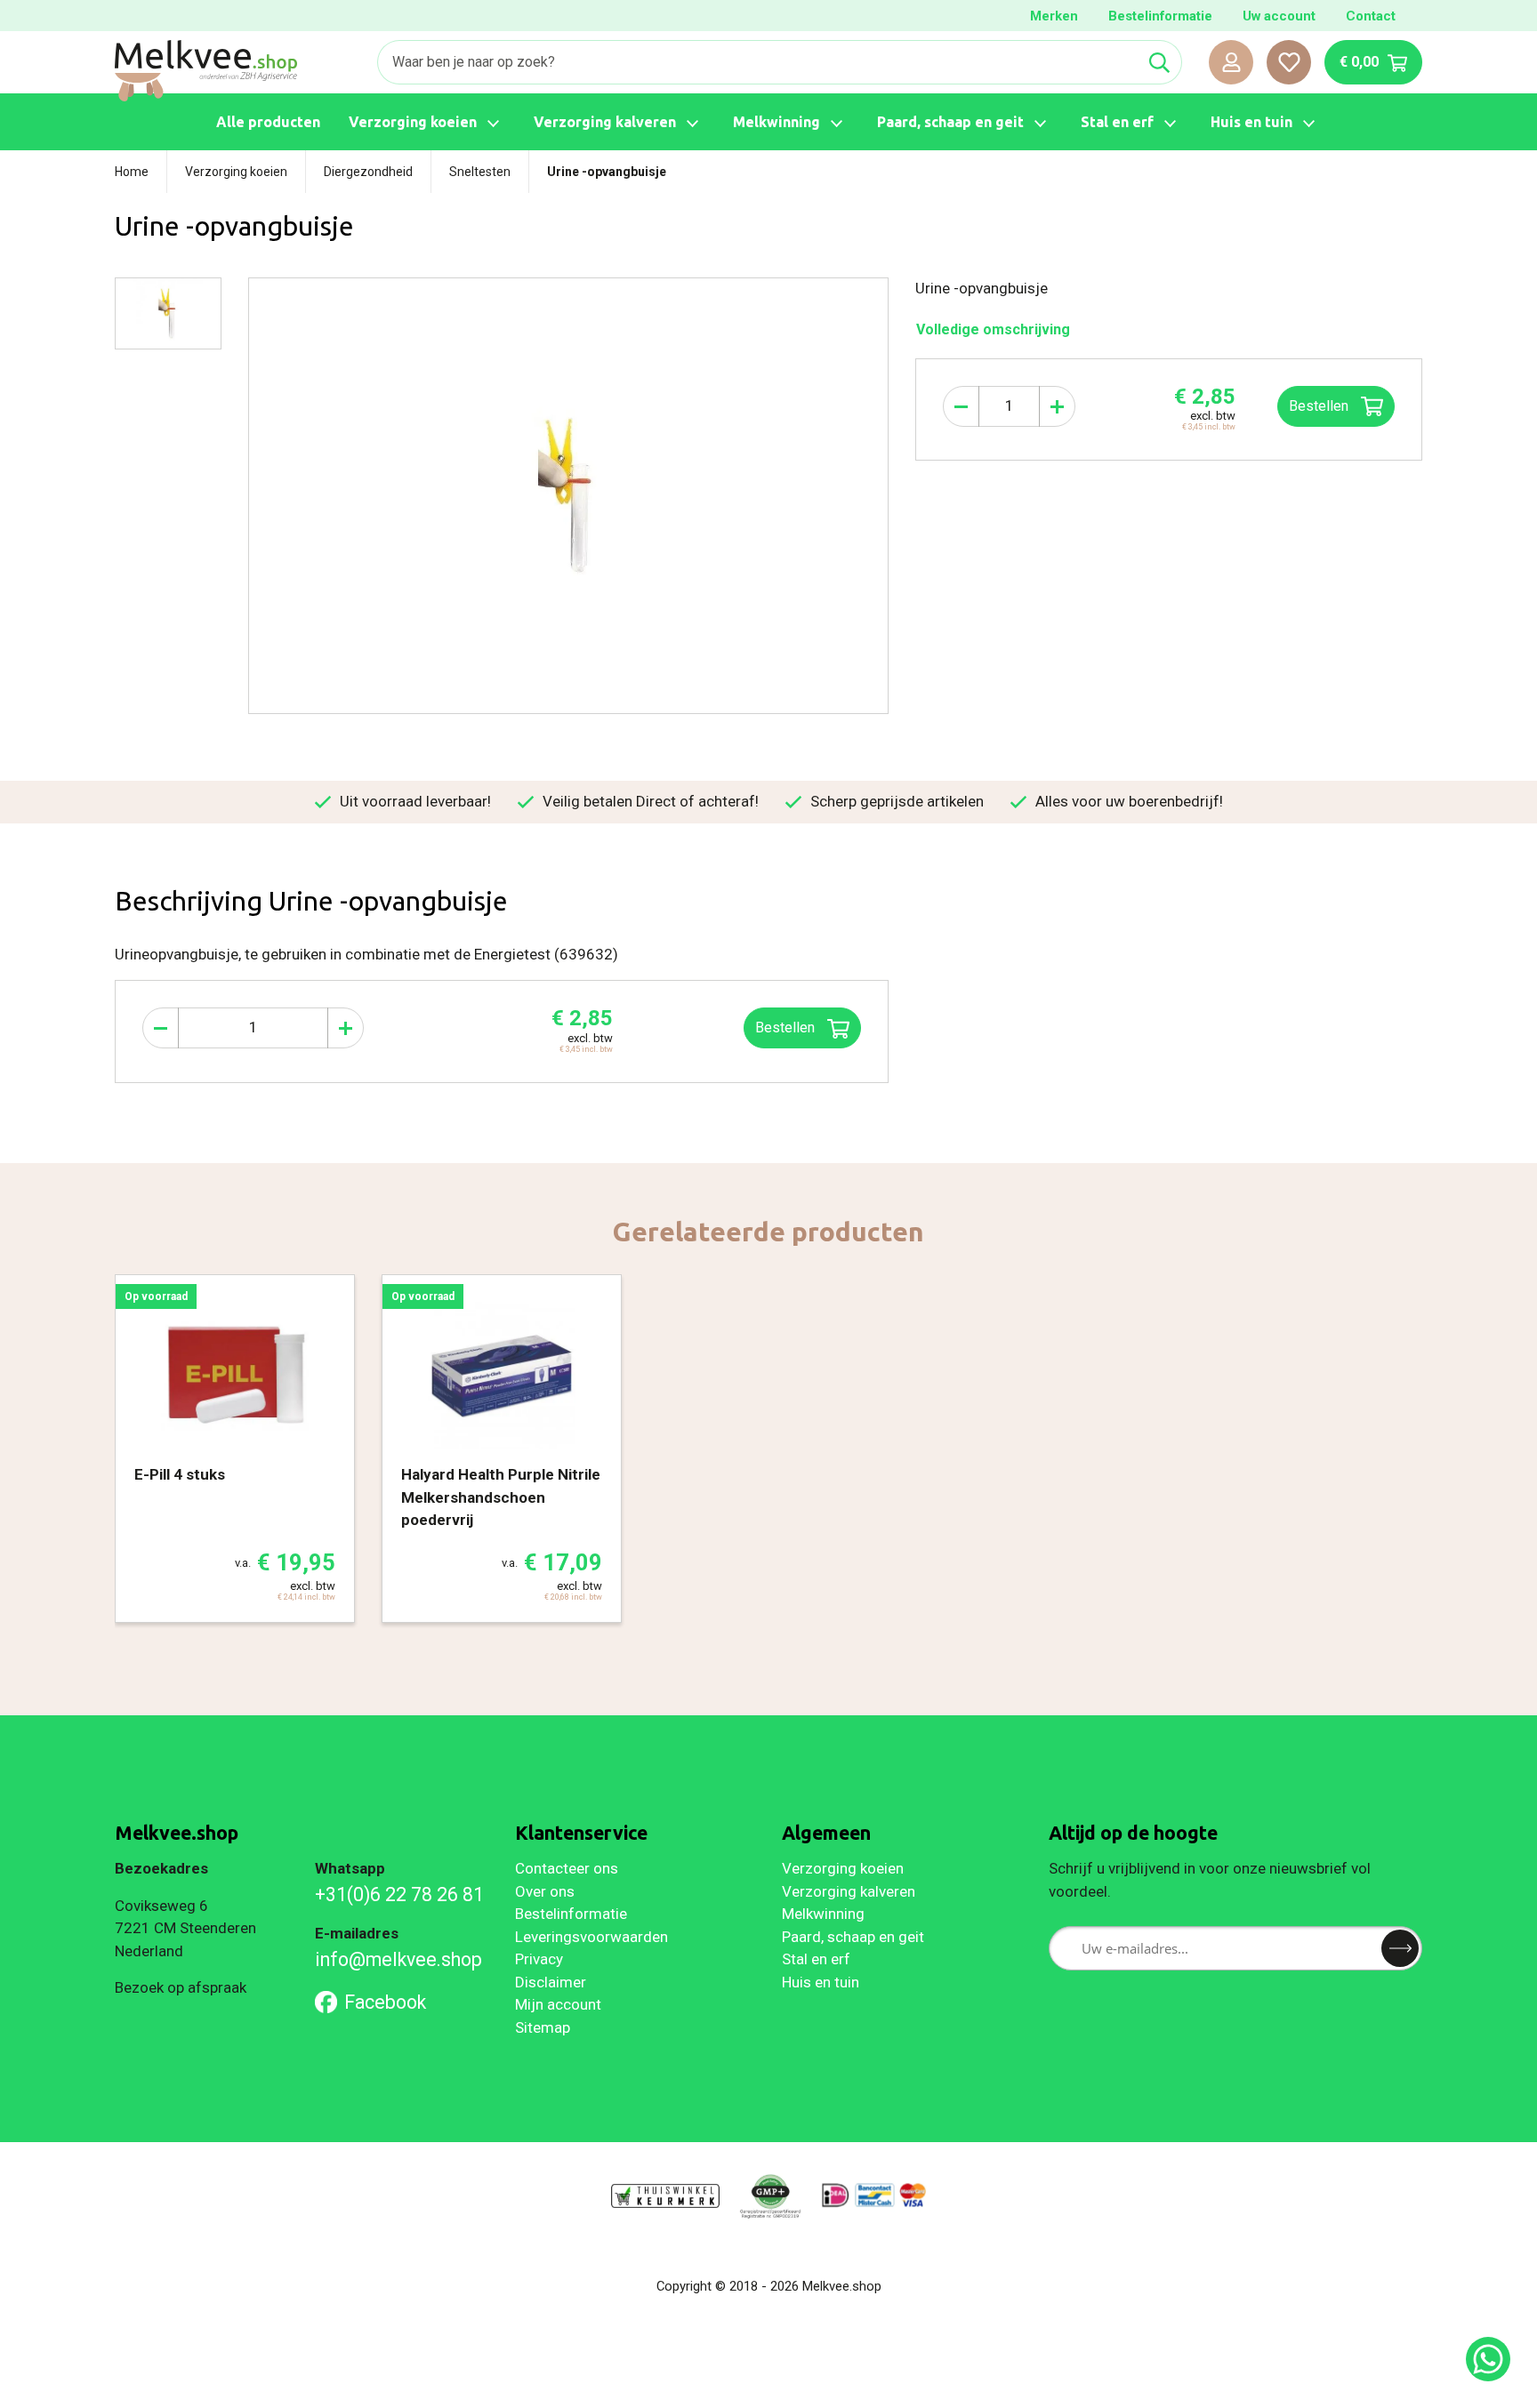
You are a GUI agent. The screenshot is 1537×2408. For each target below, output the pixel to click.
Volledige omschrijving (993, 329)
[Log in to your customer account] (1231, 62)
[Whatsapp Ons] (1488, 2359)
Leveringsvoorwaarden (591, 1937)
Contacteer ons (567, 1868)
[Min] (961, 406)
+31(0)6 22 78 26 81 (399, 1894)
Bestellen (1320, 406)
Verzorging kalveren (849, 1891)
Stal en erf (816, 1959)
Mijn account (558, 2004)
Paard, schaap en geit (853, 1937)
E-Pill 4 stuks (180, 1474)
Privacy (539, 1959)
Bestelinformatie (1160, 16)
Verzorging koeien (843, 1868)
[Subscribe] (1400, 1948)
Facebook (385, 2002)
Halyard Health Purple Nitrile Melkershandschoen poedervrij (501, 1497)
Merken (1054, 16)
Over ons (545, 1891)
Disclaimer (551, 1982)
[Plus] (1057, 406)
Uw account (1279, 16)
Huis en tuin (821, 1982)
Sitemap (543, 2027)
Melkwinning (823, 1914)
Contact (1371, 16)
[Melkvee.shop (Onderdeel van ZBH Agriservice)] (206, 71)
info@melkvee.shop (398, 1959)
